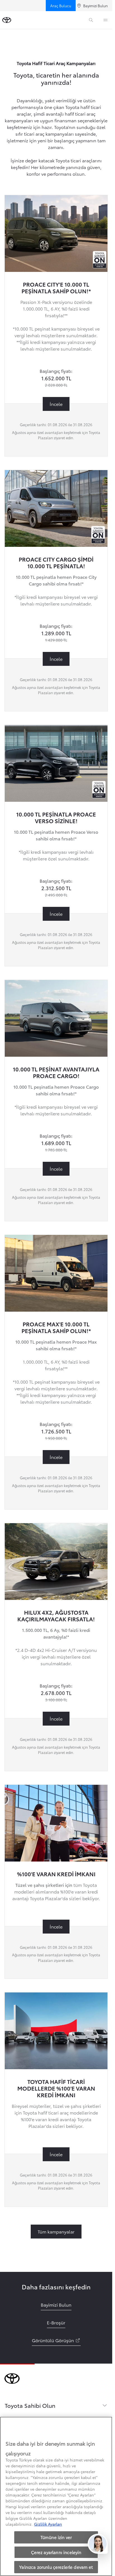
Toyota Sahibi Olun (30, 2405)
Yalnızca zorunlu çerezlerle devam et (56, 2567)
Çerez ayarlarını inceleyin (56, 2552)
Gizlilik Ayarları (48, 2524)
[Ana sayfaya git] (7, 20)
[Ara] (91, 20)
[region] (56, 2496)
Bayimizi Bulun (95, 6)
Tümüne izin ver (56, 2537)
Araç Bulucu (61, 6)
